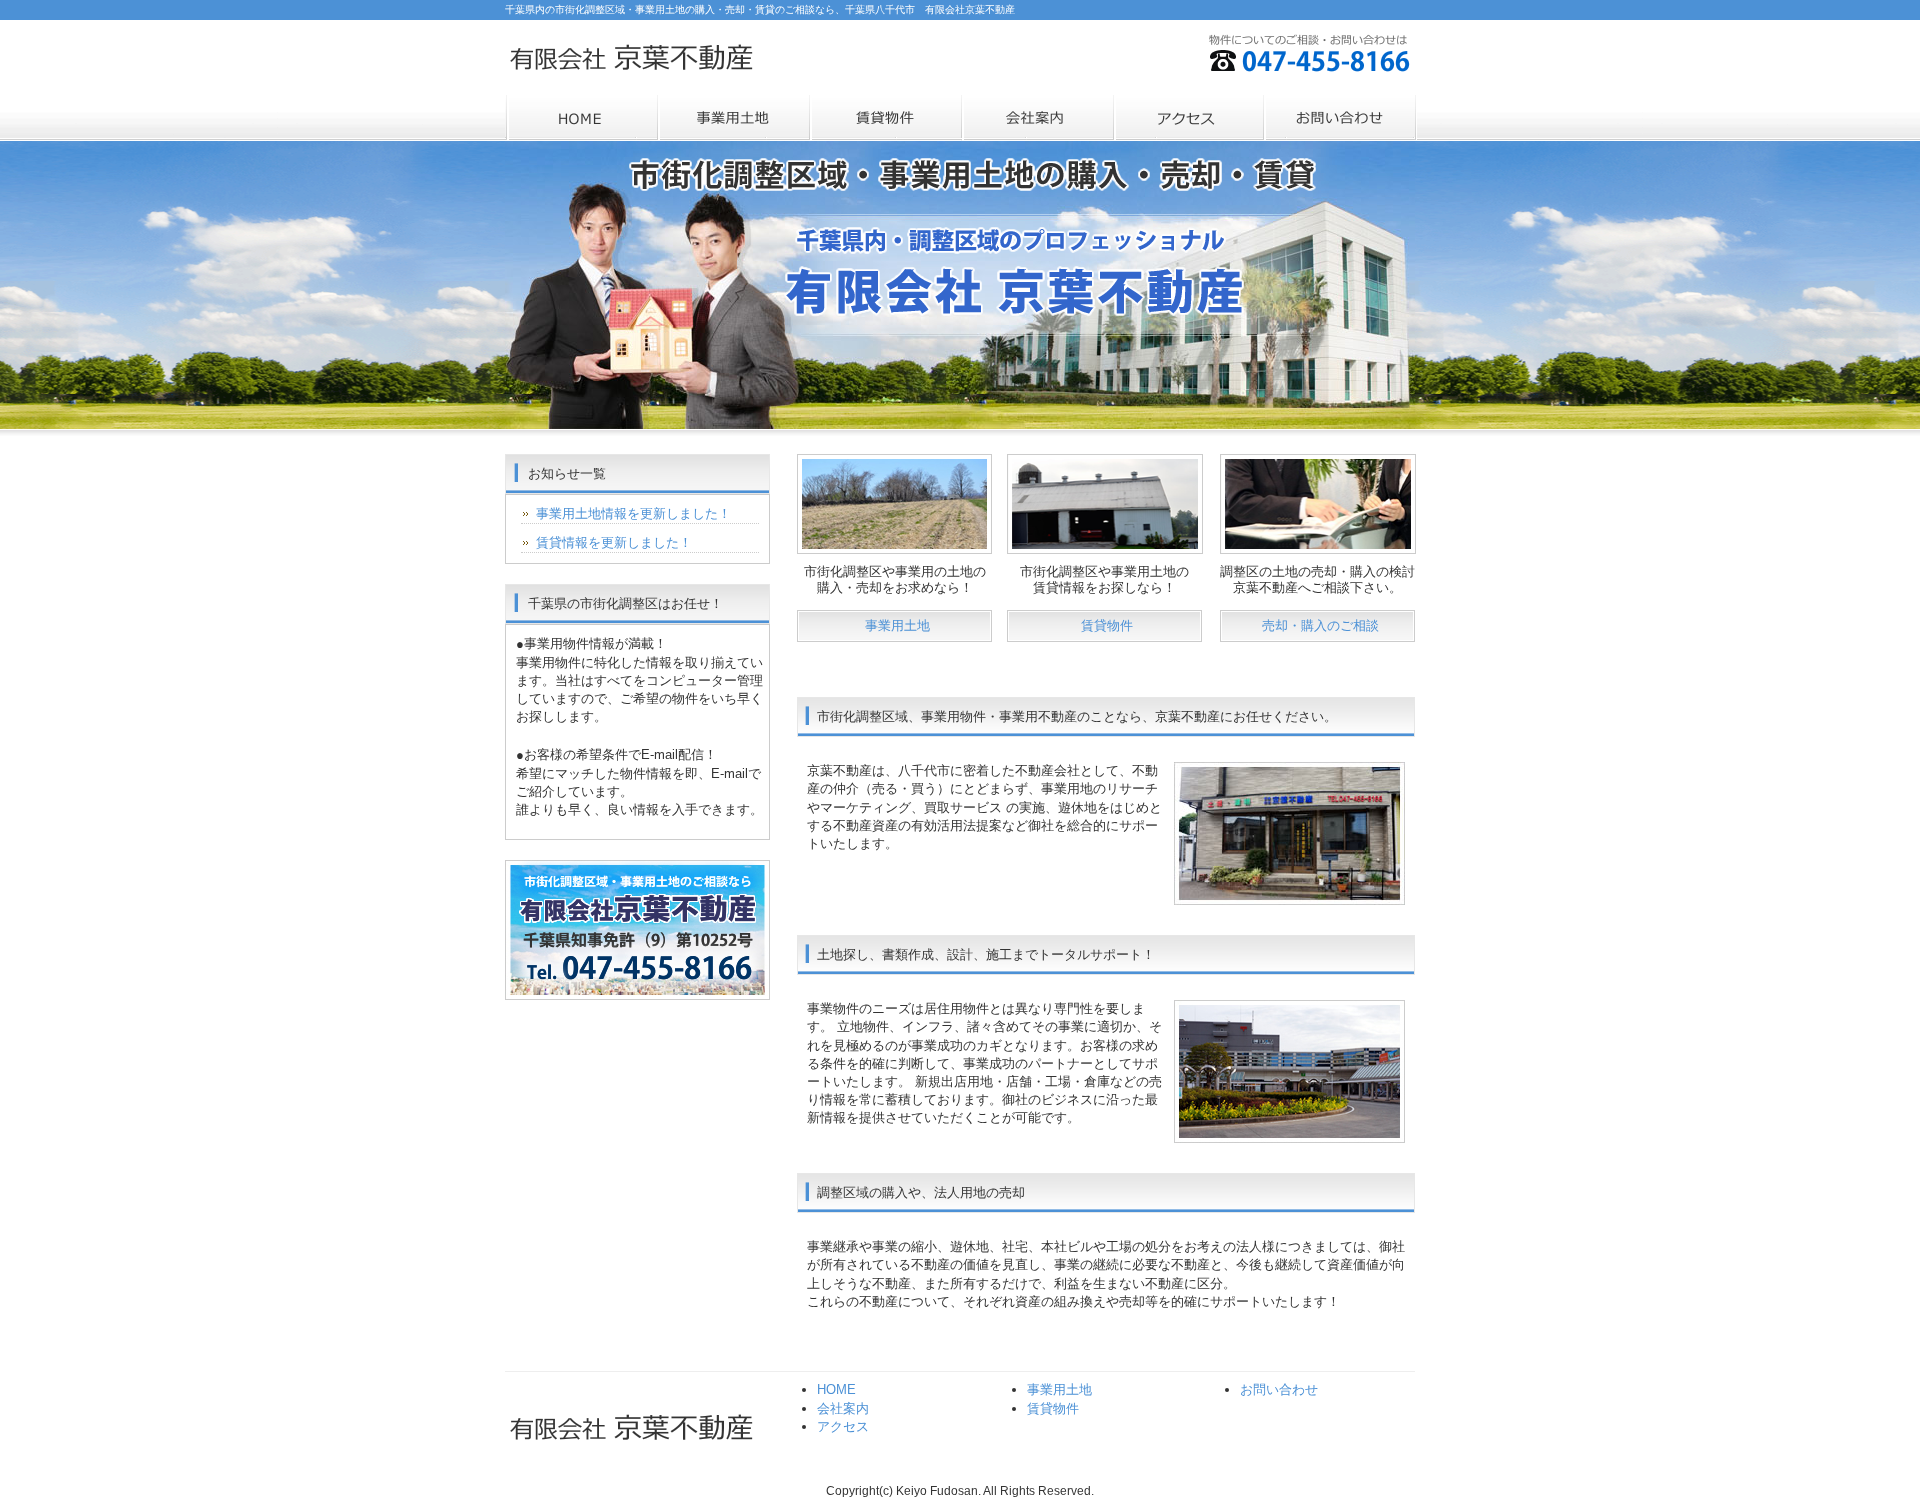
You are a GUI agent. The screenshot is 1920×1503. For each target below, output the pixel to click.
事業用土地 (733, 118)
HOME (581, 118)
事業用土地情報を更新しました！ (633, 513)
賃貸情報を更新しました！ (614, 542)
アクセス (1189, 118)
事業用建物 (885, 118)
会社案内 (1037, 118)
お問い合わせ (1341, 118)
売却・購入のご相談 (1320, 625)
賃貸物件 (1107, 625)
